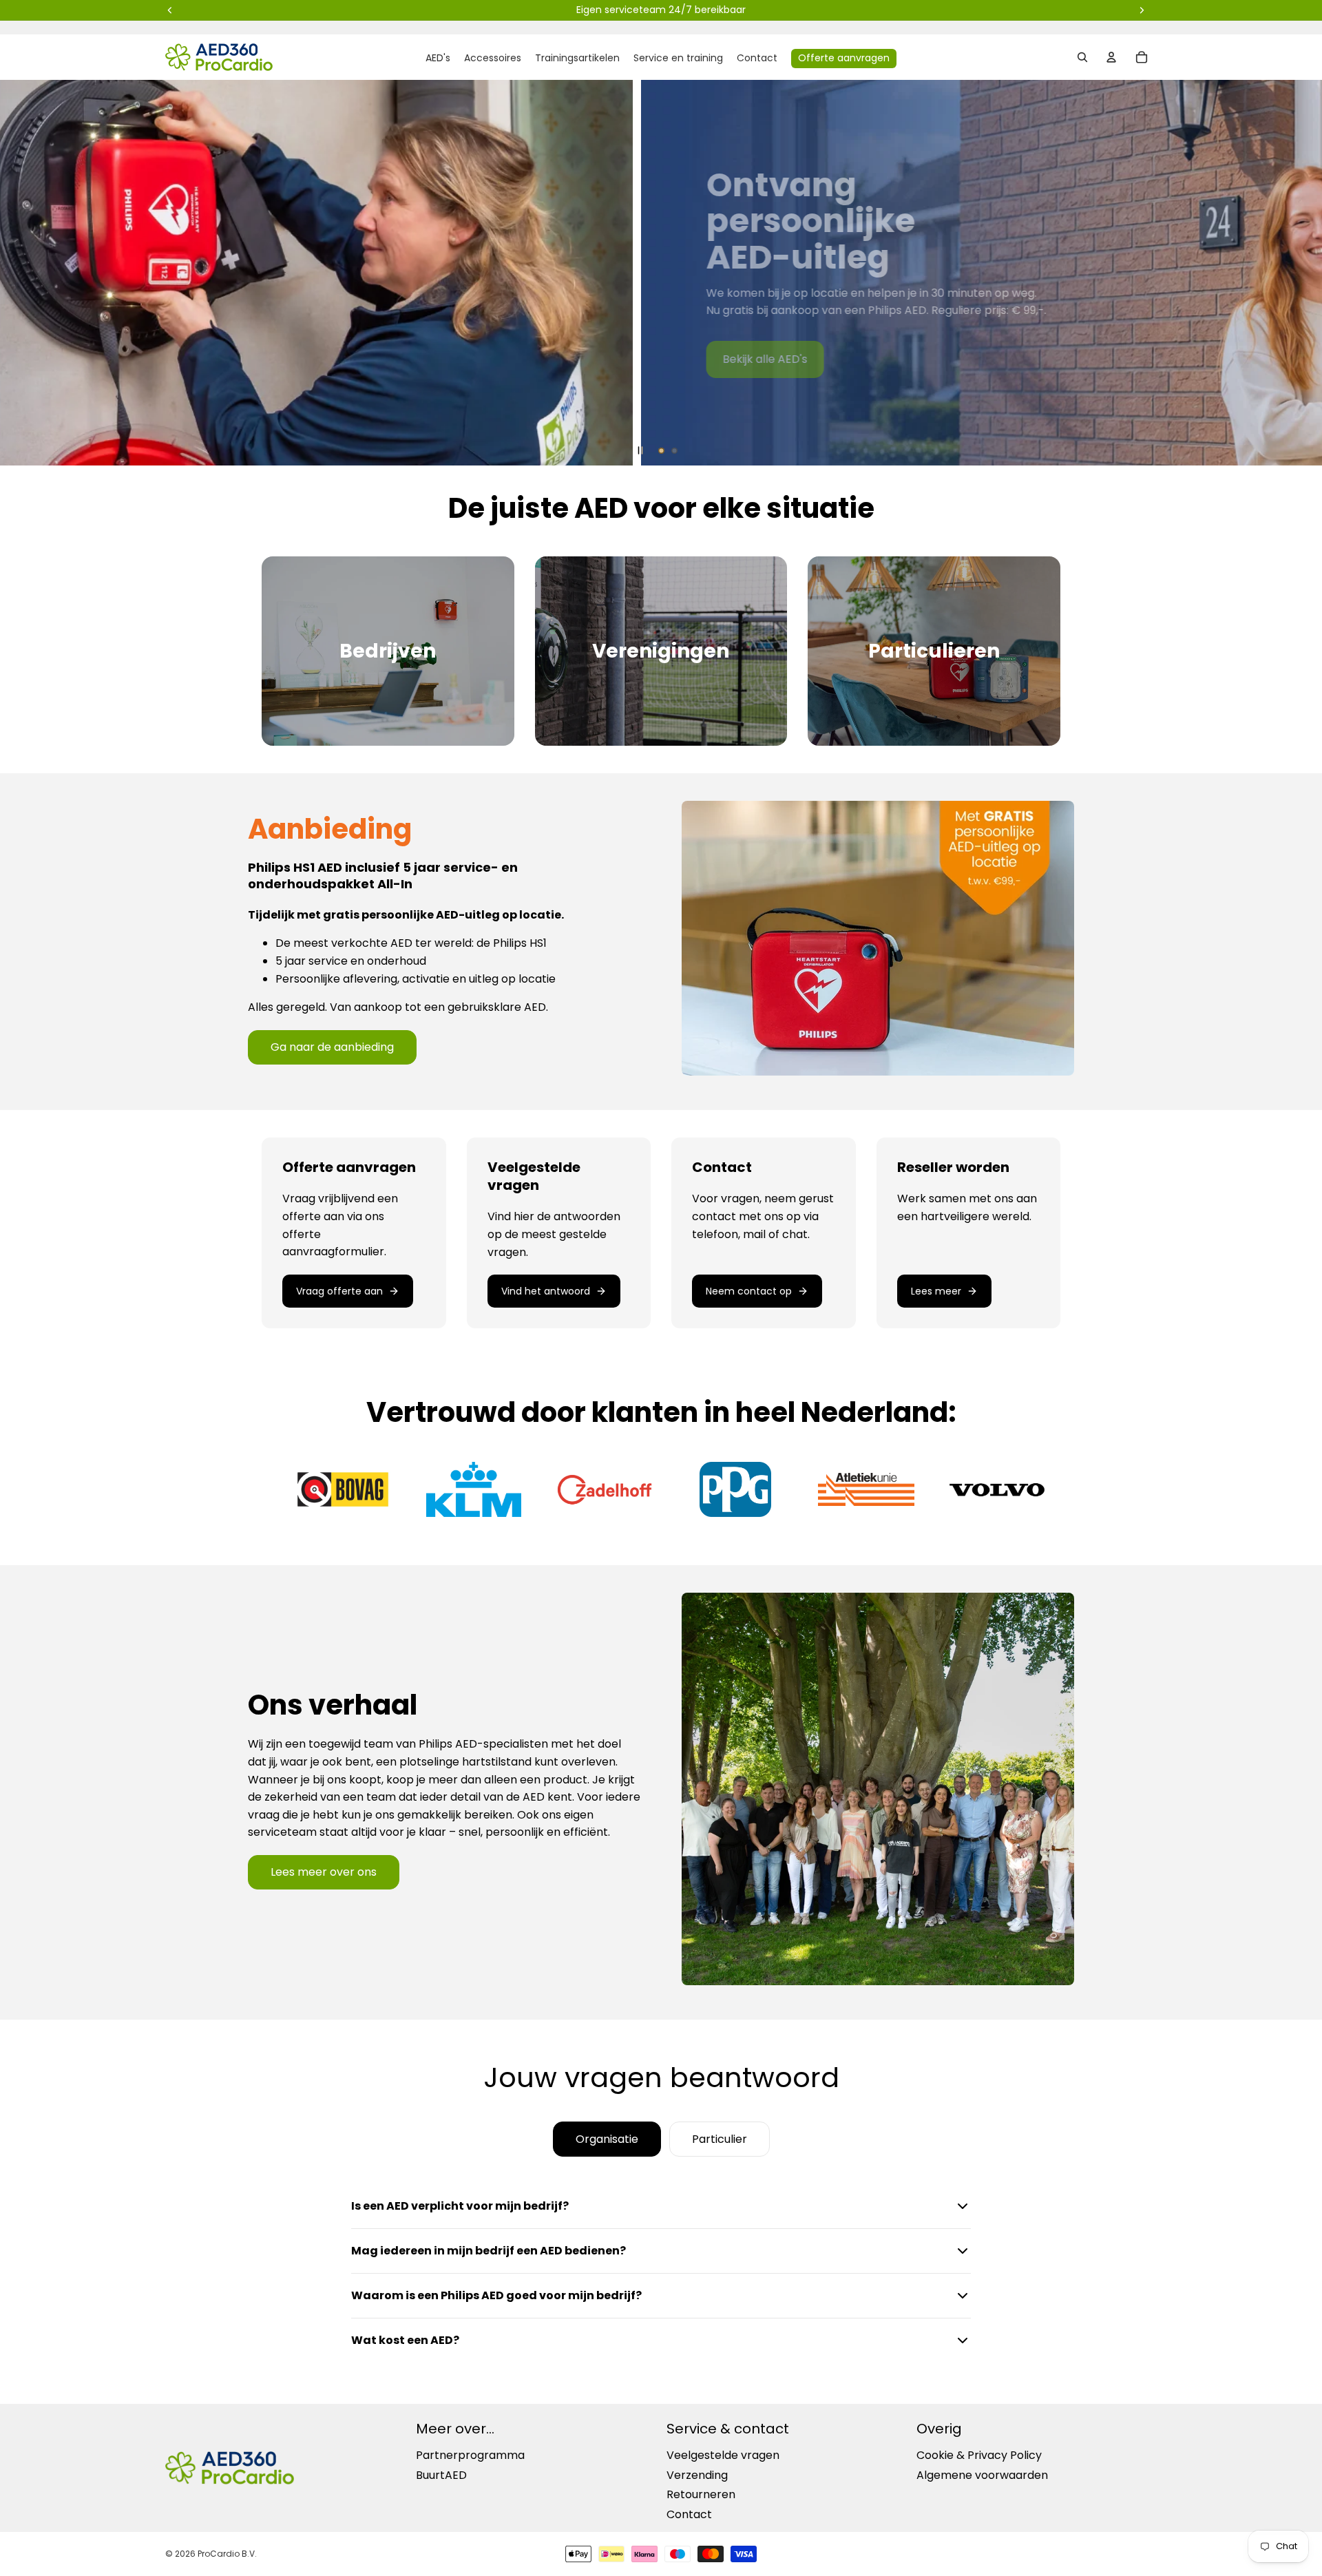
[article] (354, 1233)
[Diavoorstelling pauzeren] (640, 450)
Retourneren (701, 2494)
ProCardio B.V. (227, 2554)
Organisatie (607, 2139)
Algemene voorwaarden (982, 2475)
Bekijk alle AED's (92, 359)
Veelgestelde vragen (723, 2456)
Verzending (697, 2475)
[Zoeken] (1082, 57)
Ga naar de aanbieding (332, 1047)
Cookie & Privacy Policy (979, 2456)
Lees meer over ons (324, 1872)
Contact (689, 2514)
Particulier (720, 2139)
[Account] (1111, 57)
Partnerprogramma (470, 2456)
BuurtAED (441, 2475)
